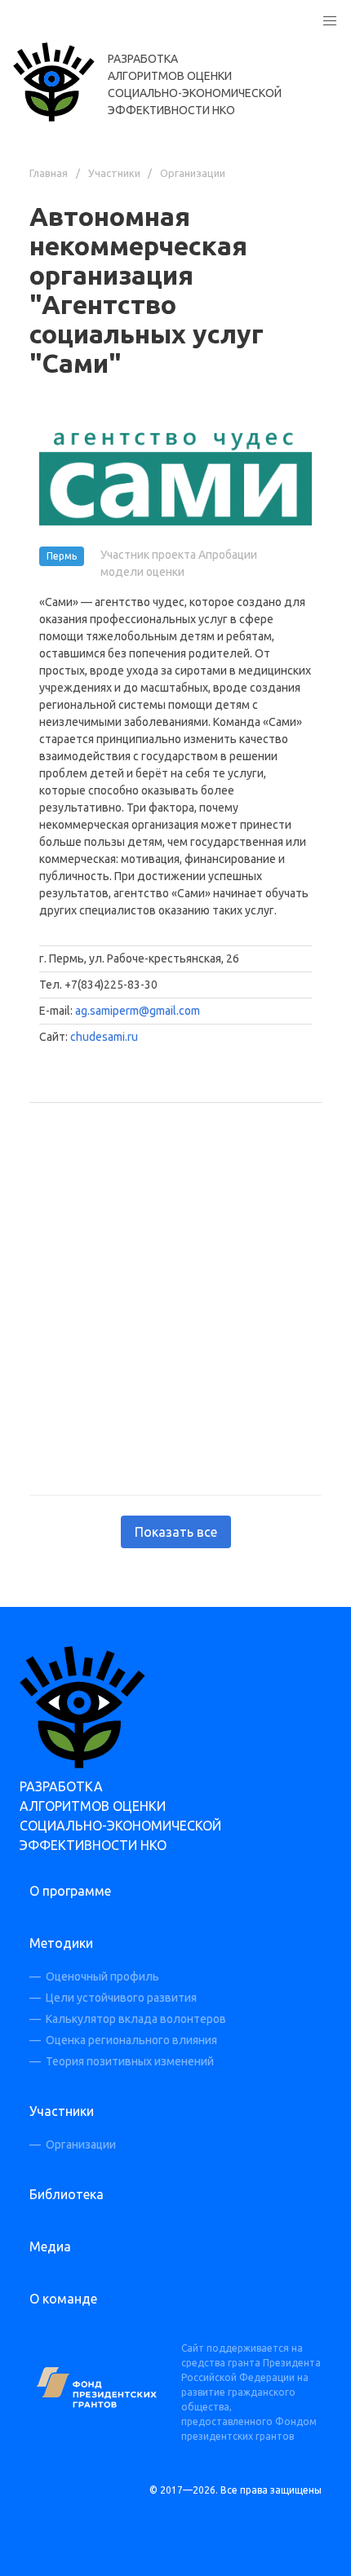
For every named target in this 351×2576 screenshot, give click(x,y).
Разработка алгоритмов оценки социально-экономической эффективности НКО (195, 84)
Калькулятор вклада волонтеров (136, 2019)
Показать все (176, 1532)
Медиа (50, 2246)
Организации (193, 173)
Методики (61, 1943)
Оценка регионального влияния (131, 2040)
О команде (63, 2299)
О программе (70, 1891)
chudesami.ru (104, 1037)
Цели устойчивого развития (121, 1998)
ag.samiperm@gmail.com (138, 1011)
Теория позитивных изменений (130, 2061)
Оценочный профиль (102, 1976)
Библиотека (67, 2194)
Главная (49, 173)
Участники (114, 173)
